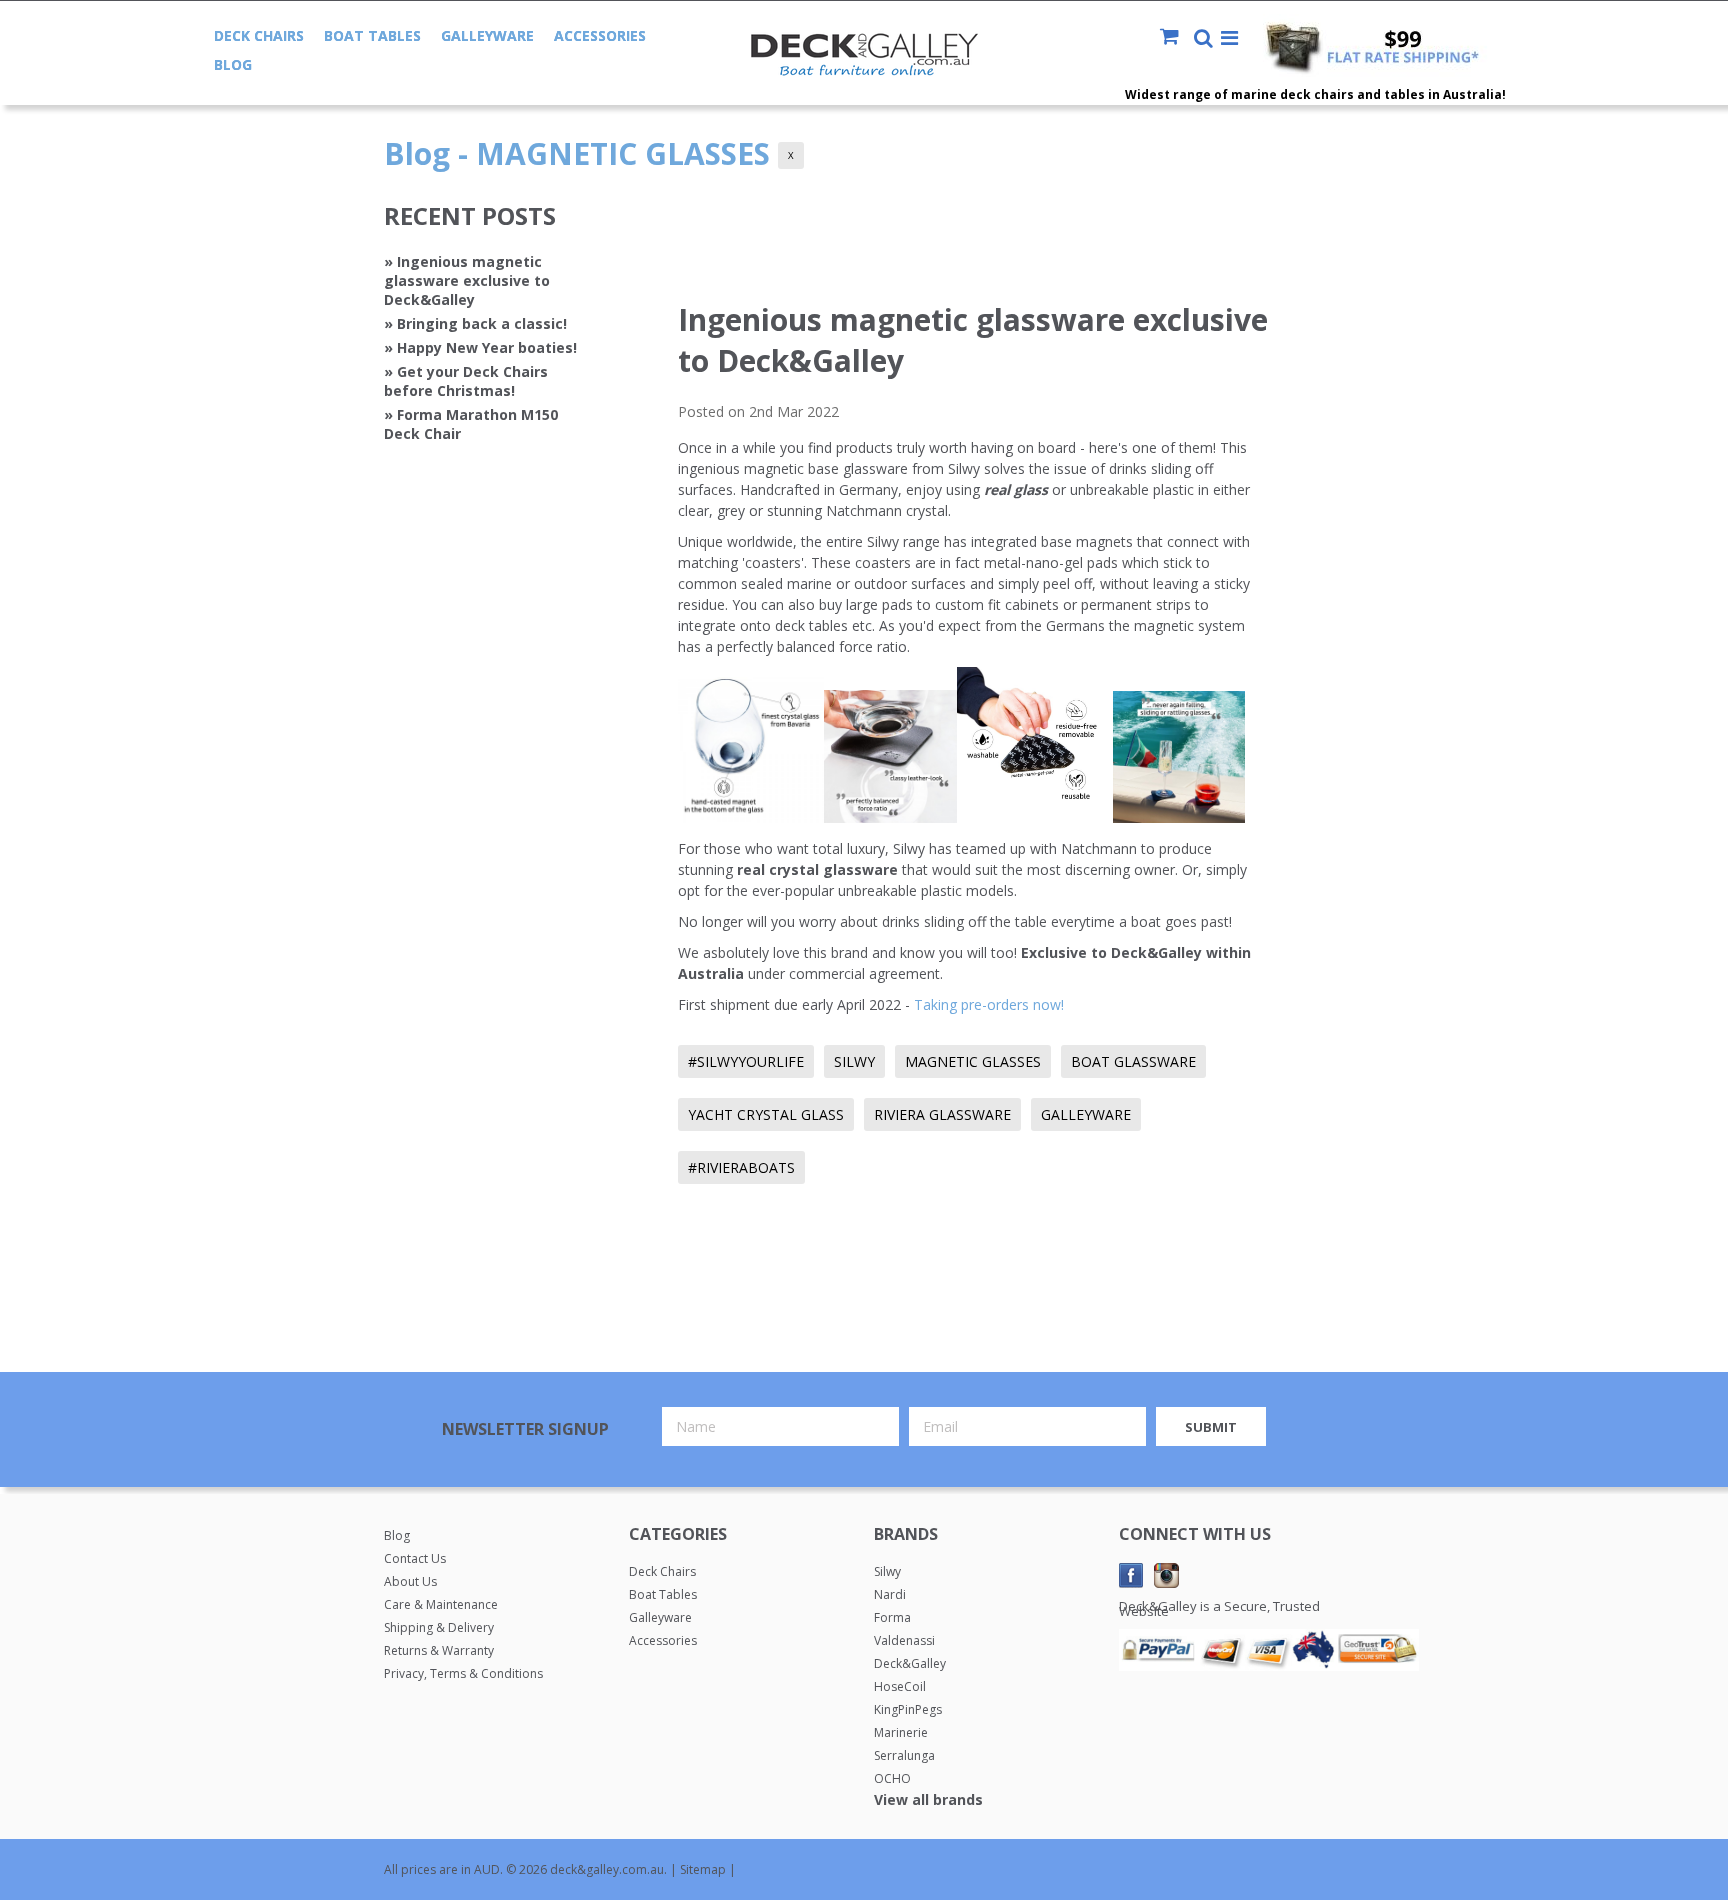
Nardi (890, 1594)
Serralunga (904, 1755)
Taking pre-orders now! (989, 1004)
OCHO (892, 1778)
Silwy (887, 1571)
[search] (1204, 40)
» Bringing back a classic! (475, 323)
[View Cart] (1175, 38)
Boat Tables (372, 35)
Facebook (1131, 1575)
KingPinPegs (908, 1709)
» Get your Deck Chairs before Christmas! (466, 381)
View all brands (928, 1799)
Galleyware (487, 35)
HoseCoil (900, 1686)
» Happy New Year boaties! (480, 347)
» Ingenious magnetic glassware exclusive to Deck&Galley (467, 280)
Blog (233, 64)
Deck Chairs (259, 35)
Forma (892, 1617)
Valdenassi (904, 1640)
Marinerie (901, 1732)
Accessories (600, 35)
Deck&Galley (910, 1663)
